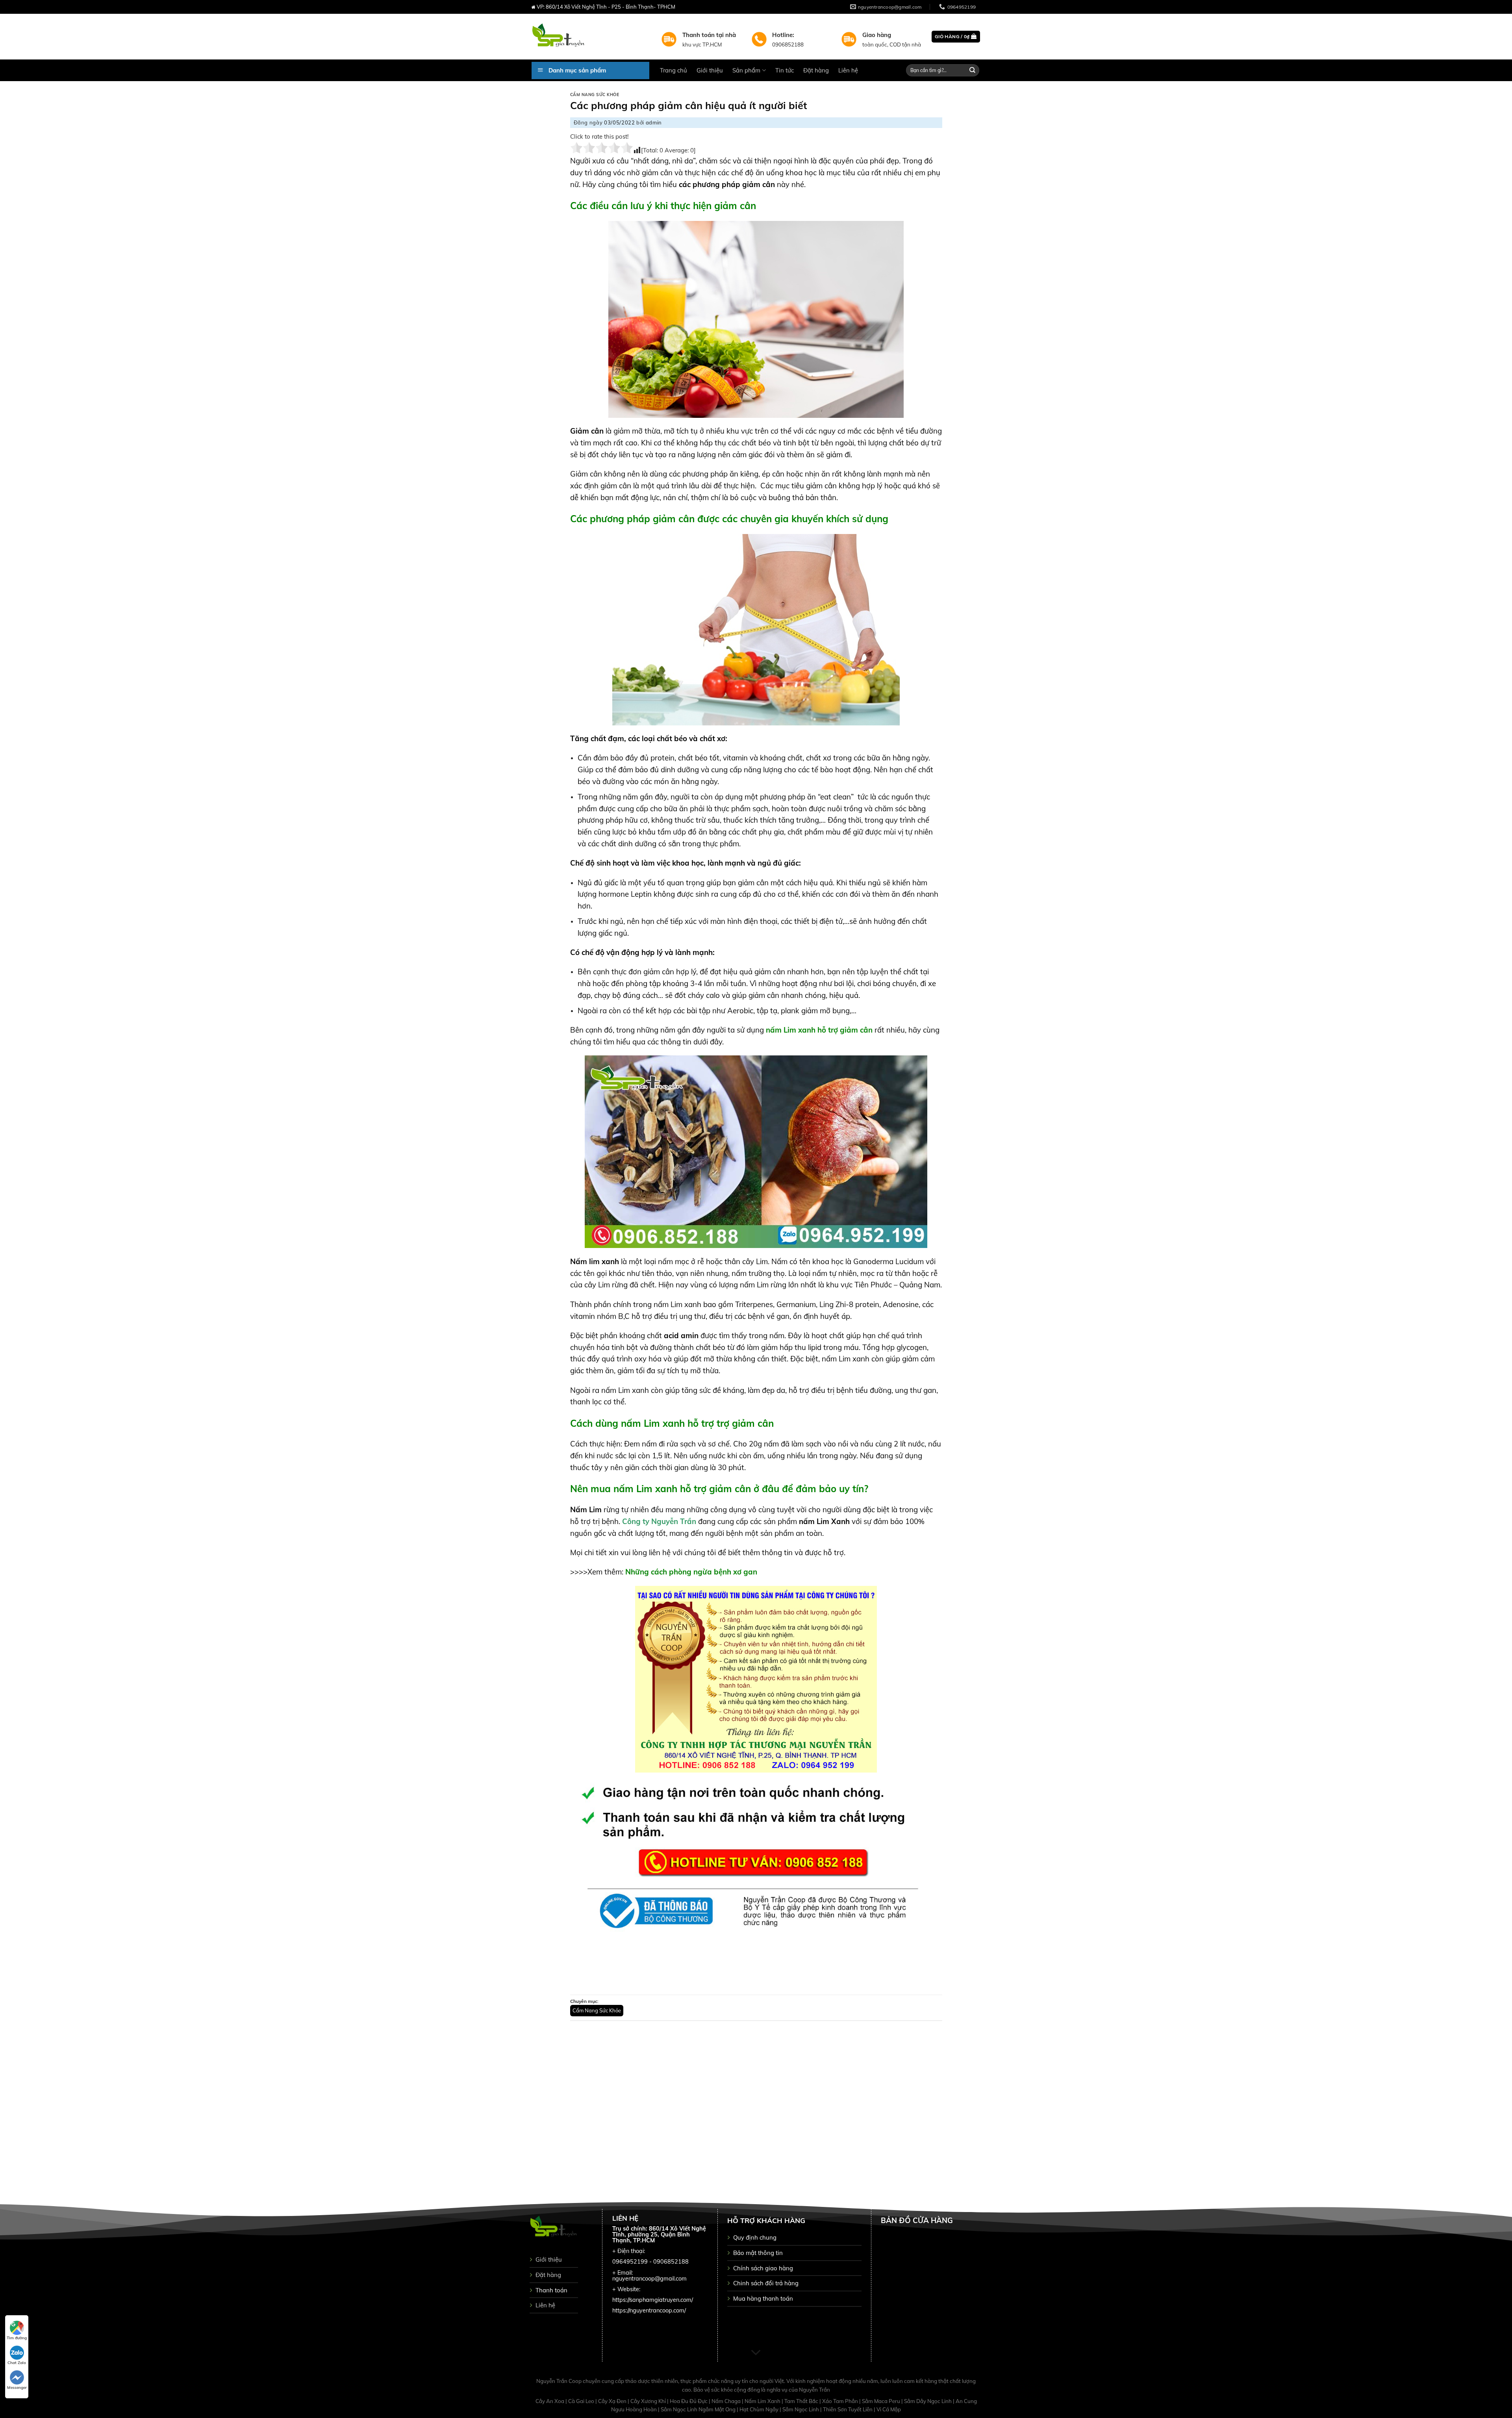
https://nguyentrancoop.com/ (649, 2310)
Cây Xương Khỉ (649, 2401)
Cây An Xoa (550, 2401)
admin (654, 122)
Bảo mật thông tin (758, 2253)
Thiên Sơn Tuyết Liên (848, 2409)
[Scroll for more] (756, 2353)
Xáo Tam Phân (841, 2401)
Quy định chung (755, 2237)
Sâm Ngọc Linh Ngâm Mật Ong (699, 2409)
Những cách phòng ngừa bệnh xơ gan (690, 1572)
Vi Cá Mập (889, 2409)
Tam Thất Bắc (802, 2401)
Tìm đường (17, 2338)
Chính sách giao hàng (763, 2268)
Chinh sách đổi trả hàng (766, 2283)
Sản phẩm (746, 70)
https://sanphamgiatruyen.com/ (653, 2300)
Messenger (17, 2387)
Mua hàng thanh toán (763, 2298)
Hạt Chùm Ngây (760, 2409)
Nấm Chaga (727, 2401)
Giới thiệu (710, 70)
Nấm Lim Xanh (763, 2401)
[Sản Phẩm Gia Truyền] (590, 37)
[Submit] (973, 70)
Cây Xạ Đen (613, 2401)
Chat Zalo (17, 2363)
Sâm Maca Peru (882, 2401)
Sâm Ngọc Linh (801, 2409)
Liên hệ (848, 70)
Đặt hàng (816, 70)
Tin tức (785, 70)
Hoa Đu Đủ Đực (689, 2401)
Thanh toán (551, 2290)
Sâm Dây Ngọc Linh (928, 2401)
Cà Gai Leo (582, 2401)
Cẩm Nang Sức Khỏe (595, 95)
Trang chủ (674, 70)
